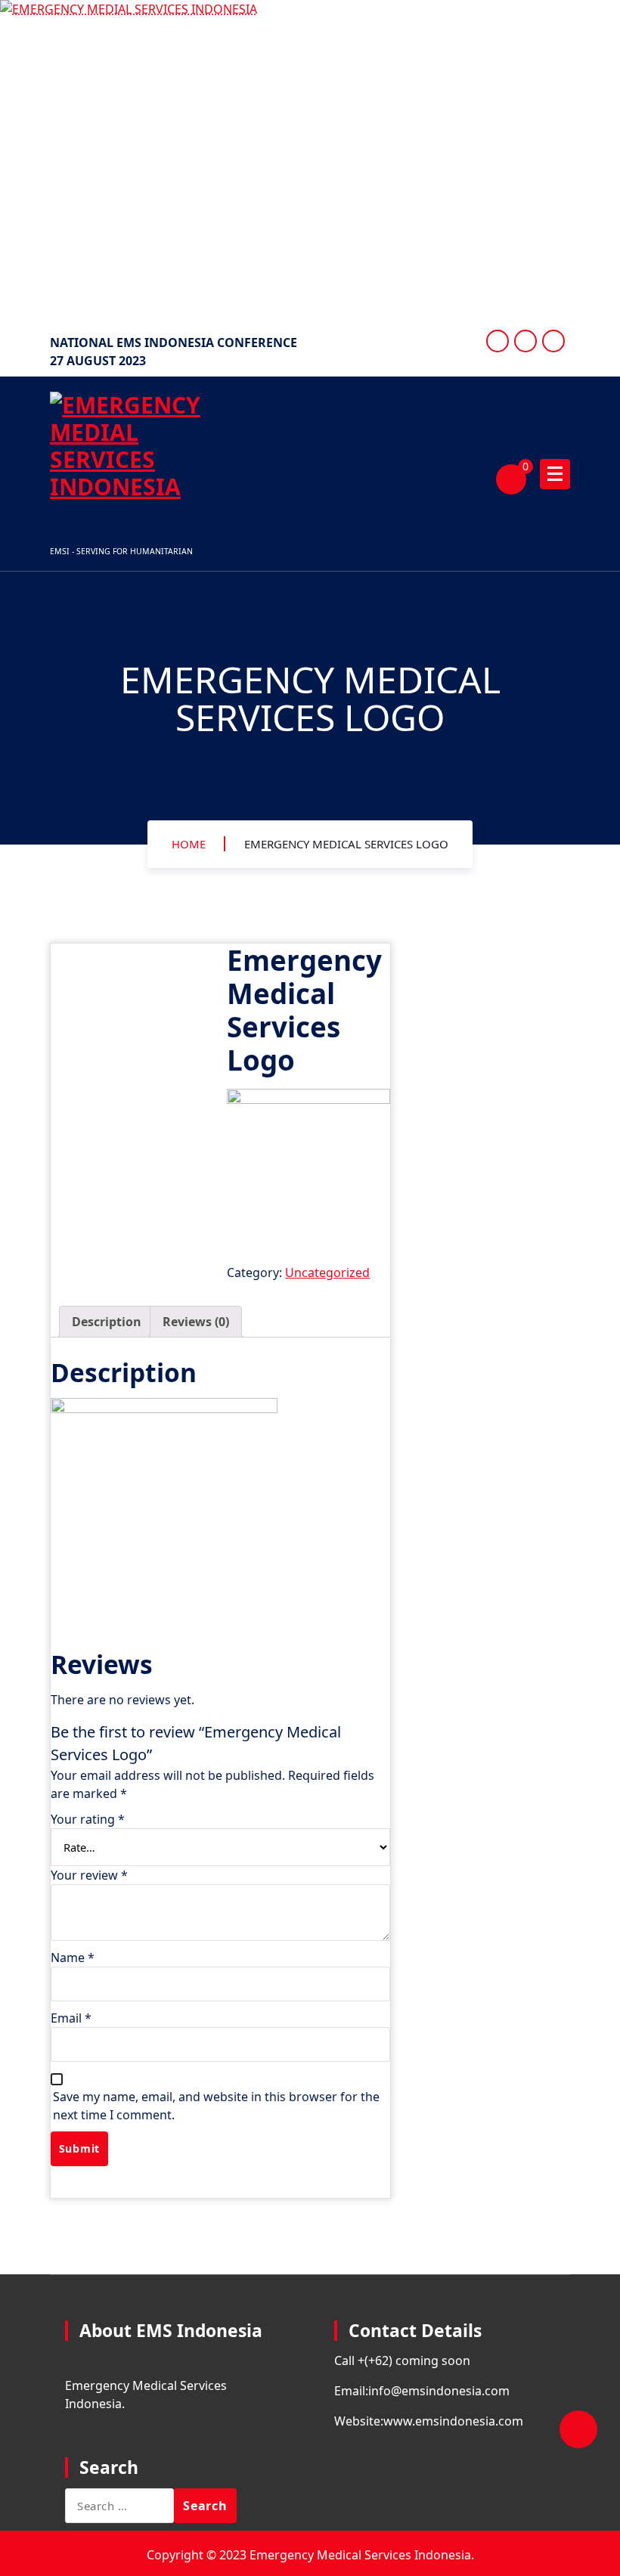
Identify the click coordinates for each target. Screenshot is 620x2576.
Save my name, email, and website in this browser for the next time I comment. (216, 2106)
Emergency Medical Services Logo (346, 844)
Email (71, 2018)
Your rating (88, 1819)
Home (189, 844)
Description (107, 1322)
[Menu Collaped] (555, 474)
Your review (89, 1875)
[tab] (107, 1322)
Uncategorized (327, 1273)
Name (73, 1958)
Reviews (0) (196, 1322)
